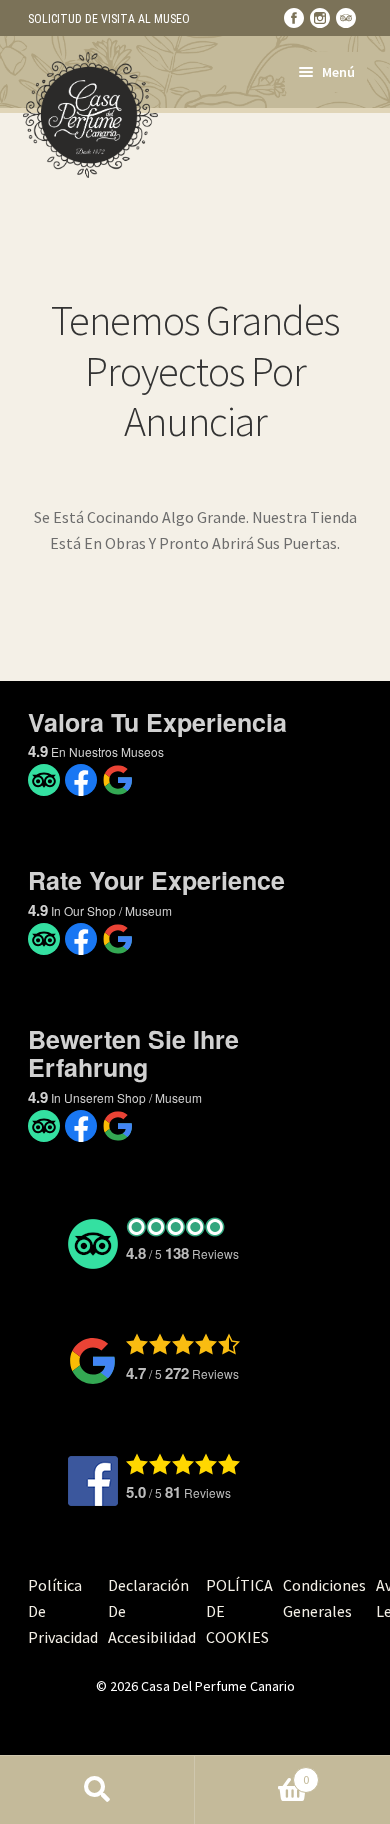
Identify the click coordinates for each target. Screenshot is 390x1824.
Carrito (252, 1772)
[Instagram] (320, 18)
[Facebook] (294, 18)
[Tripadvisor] (346, 18)
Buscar (97, 1790)
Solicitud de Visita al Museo (109, 19)
